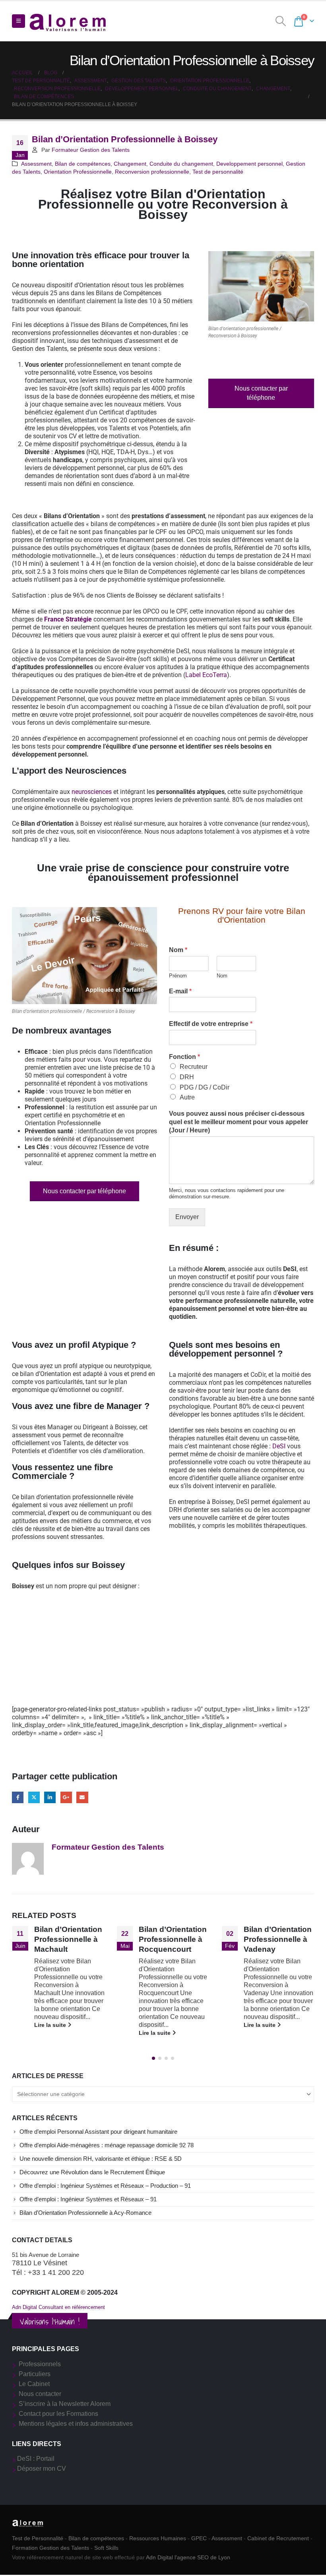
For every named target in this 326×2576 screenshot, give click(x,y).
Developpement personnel (249, 164)
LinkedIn (50, 1797)
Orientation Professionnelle (78, 172)
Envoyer (187, 1217)
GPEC (199, 2538)
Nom (178, 950)
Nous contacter (40, 2394)
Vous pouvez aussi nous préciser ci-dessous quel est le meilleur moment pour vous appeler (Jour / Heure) (239, 1122)
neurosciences (92, 792)
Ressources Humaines (158, 2538)
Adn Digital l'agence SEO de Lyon (188, 2557)
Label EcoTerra (206, 675)
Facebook (18, 1797)
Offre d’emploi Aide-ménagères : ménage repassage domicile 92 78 (107, 2145)
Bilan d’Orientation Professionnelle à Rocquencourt (68, 1939)
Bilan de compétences (83, 164)
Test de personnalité (218, 172)
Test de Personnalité (38, 2538)
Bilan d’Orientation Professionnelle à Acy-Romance (85, 2213)
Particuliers (35, 2374)
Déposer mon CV (42, 2469)
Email (82, 1797)
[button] (18, 21)
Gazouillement (34, 1797)
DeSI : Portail (36, 2459)
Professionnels (40, 2364)
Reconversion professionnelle (152, 172)
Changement (130, 164)
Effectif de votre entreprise (211, 1024)
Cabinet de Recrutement (278, 2538)
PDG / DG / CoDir (205, 1087)
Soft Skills (106, 2548)
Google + (66, 1797)
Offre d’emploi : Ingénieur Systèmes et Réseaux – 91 (88, 2199)
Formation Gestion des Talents (50, 2548)
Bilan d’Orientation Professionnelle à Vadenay (173, 1939)
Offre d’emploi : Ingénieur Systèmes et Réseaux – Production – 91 (105, 2186)
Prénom (178, 976)
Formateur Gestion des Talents (91, 150)
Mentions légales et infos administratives (76, 2424)
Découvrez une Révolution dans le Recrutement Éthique (92, 2172)
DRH (187, 1077)
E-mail (180, 991)
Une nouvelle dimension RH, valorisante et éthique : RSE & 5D (101, 2159)
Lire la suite (50, 2033)
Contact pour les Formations (58, 2414)
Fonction (184, 1057)
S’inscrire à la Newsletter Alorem (65, 2404)
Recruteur (194, 1067)
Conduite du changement (181, 164)
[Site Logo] (68, 21)
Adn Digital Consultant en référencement (58, 2307)
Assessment (36, 164)
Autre (187, 1097)
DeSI (279, 1446)
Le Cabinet (34, 2384)
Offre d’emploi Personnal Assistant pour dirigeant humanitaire (98, 2132)
